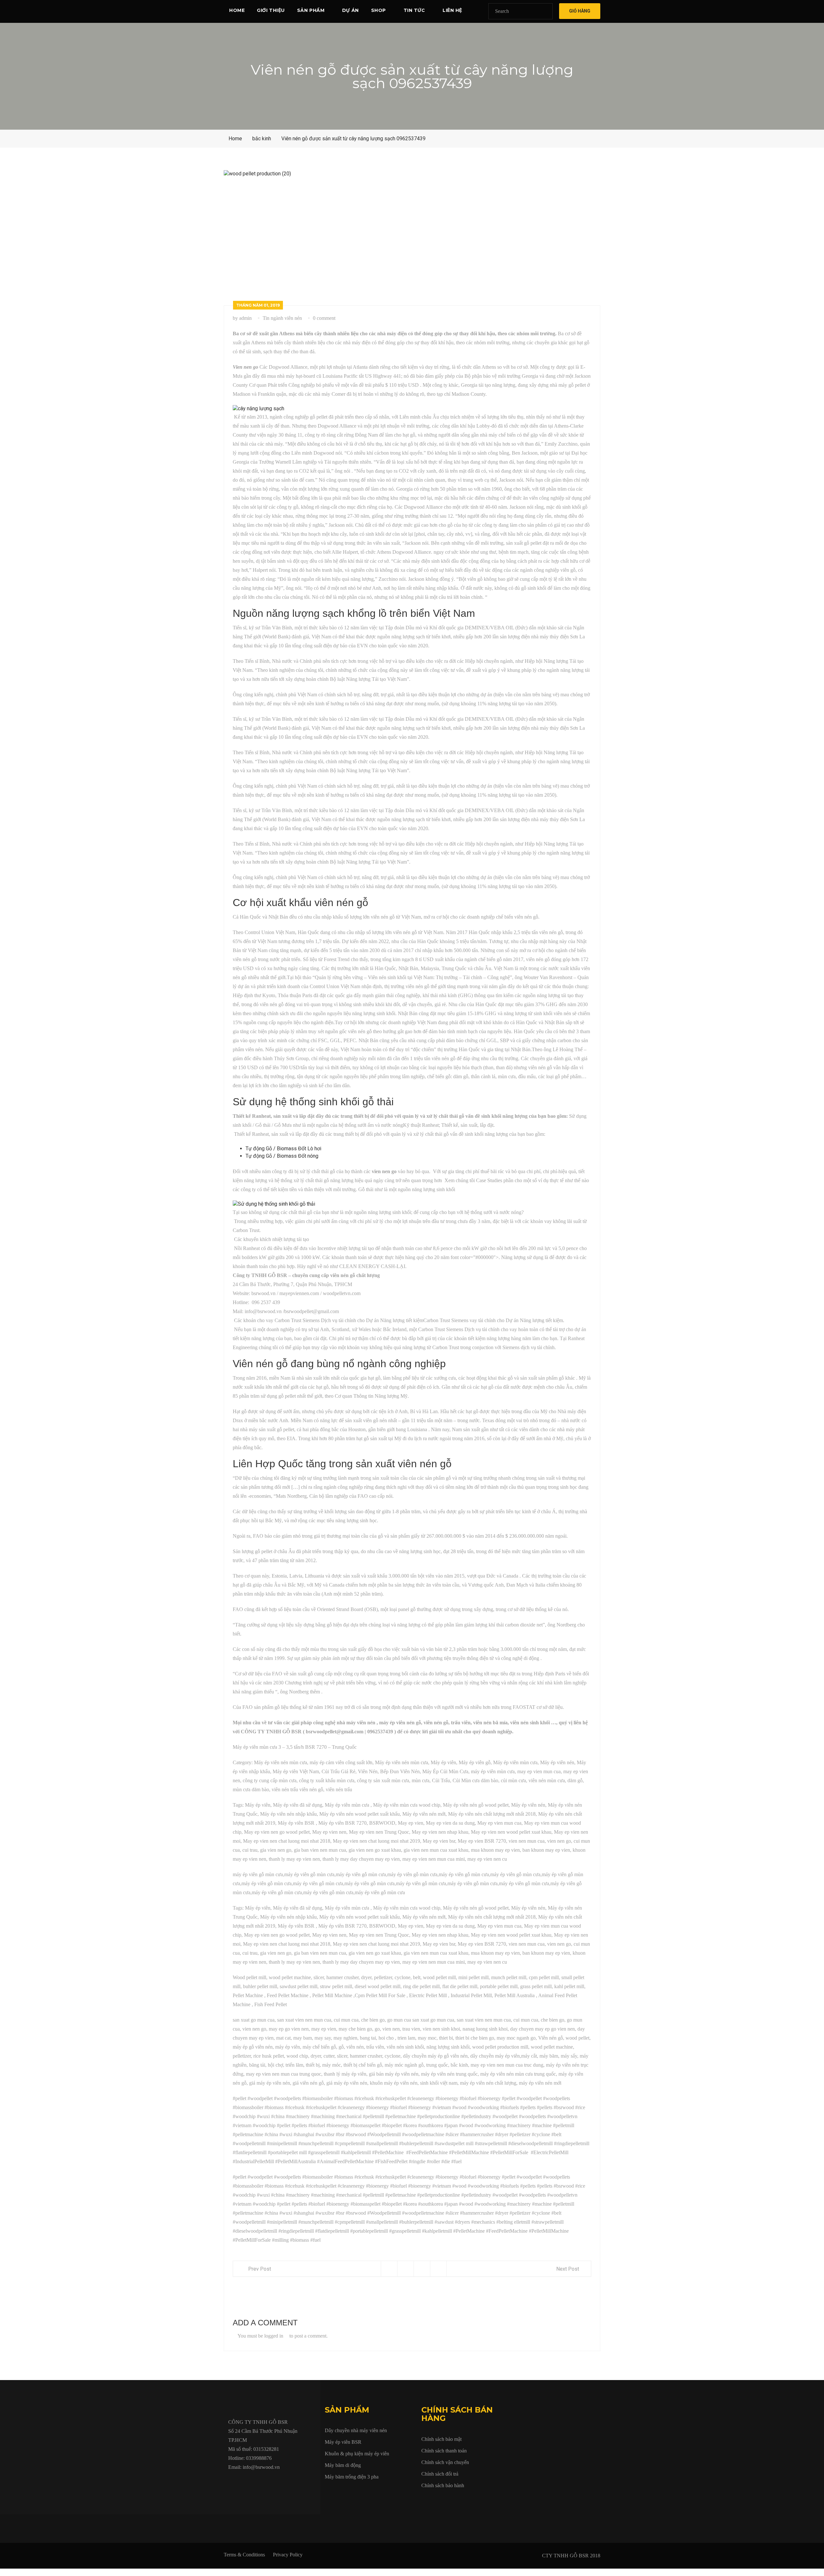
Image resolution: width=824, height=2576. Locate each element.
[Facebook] (230, 2482)
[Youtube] (260, 2482)
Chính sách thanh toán (444, 2451)
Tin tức (414, 10)
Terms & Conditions (244, 2555)
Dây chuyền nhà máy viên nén (356, 2430)
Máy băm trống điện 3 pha (352, 2477)
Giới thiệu (271, 10)
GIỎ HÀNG (580, 11)
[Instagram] (289, 2482)
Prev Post (260, 2269)
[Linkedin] (275, 2482)
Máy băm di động (343, 2465)
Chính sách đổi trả (440, 2474)
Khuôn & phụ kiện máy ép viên (357, 2454)
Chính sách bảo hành (443, 2485)
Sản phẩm (311, 10)
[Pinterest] (304, 2482)
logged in (274, 2336)
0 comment (324, 318)
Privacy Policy (288, 2555)
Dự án (351, 10)
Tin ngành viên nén (282, 318)
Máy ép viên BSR (343, 2442)
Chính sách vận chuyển (445, 2462)
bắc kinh (262, 139)
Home (237, 10)
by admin (242, 318)
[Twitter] (245, 2482)
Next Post (568, 2269)
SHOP (379, 10)
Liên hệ (452, 10)
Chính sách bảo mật (441, 2439)
